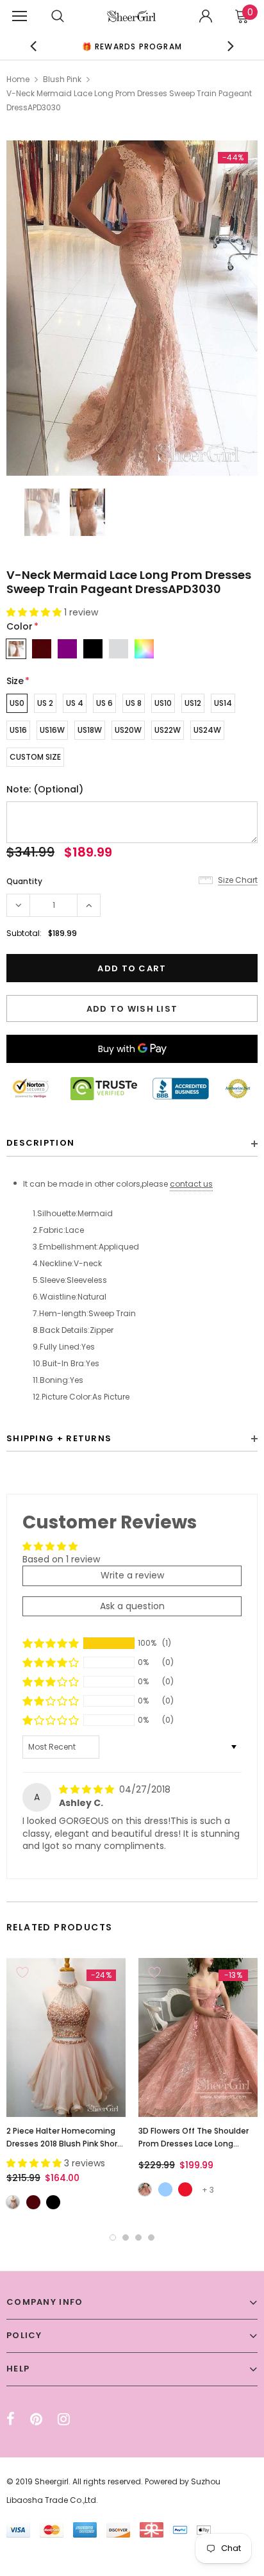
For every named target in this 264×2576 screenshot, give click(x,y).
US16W (52, 730)
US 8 (134, 703)
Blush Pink (62, 79)
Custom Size (35, 757)
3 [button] (138, 2237)
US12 (193, 703)
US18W (90, 730)
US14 (223, 703)
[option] (132, 308)
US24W (207, 730)
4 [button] (151, 2237)
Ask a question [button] (132, 1606)
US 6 (104, 703)
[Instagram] (64, 2419)
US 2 (45, 703)
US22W (168, 730)
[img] (88, 1789)
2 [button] (126, 2237)
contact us (191, 1184)
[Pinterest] (36, 2419)
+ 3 (208, 2190)
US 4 (75, 703)
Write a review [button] (132, 1575)
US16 (18, 730)
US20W (128, 730)
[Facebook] (11, 2419)
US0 (17, 703)
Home (18, 79)
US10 (163, 703)
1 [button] (113, 2237)
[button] (35, 612)
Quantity (24, 881)
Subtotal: (24, 933)
